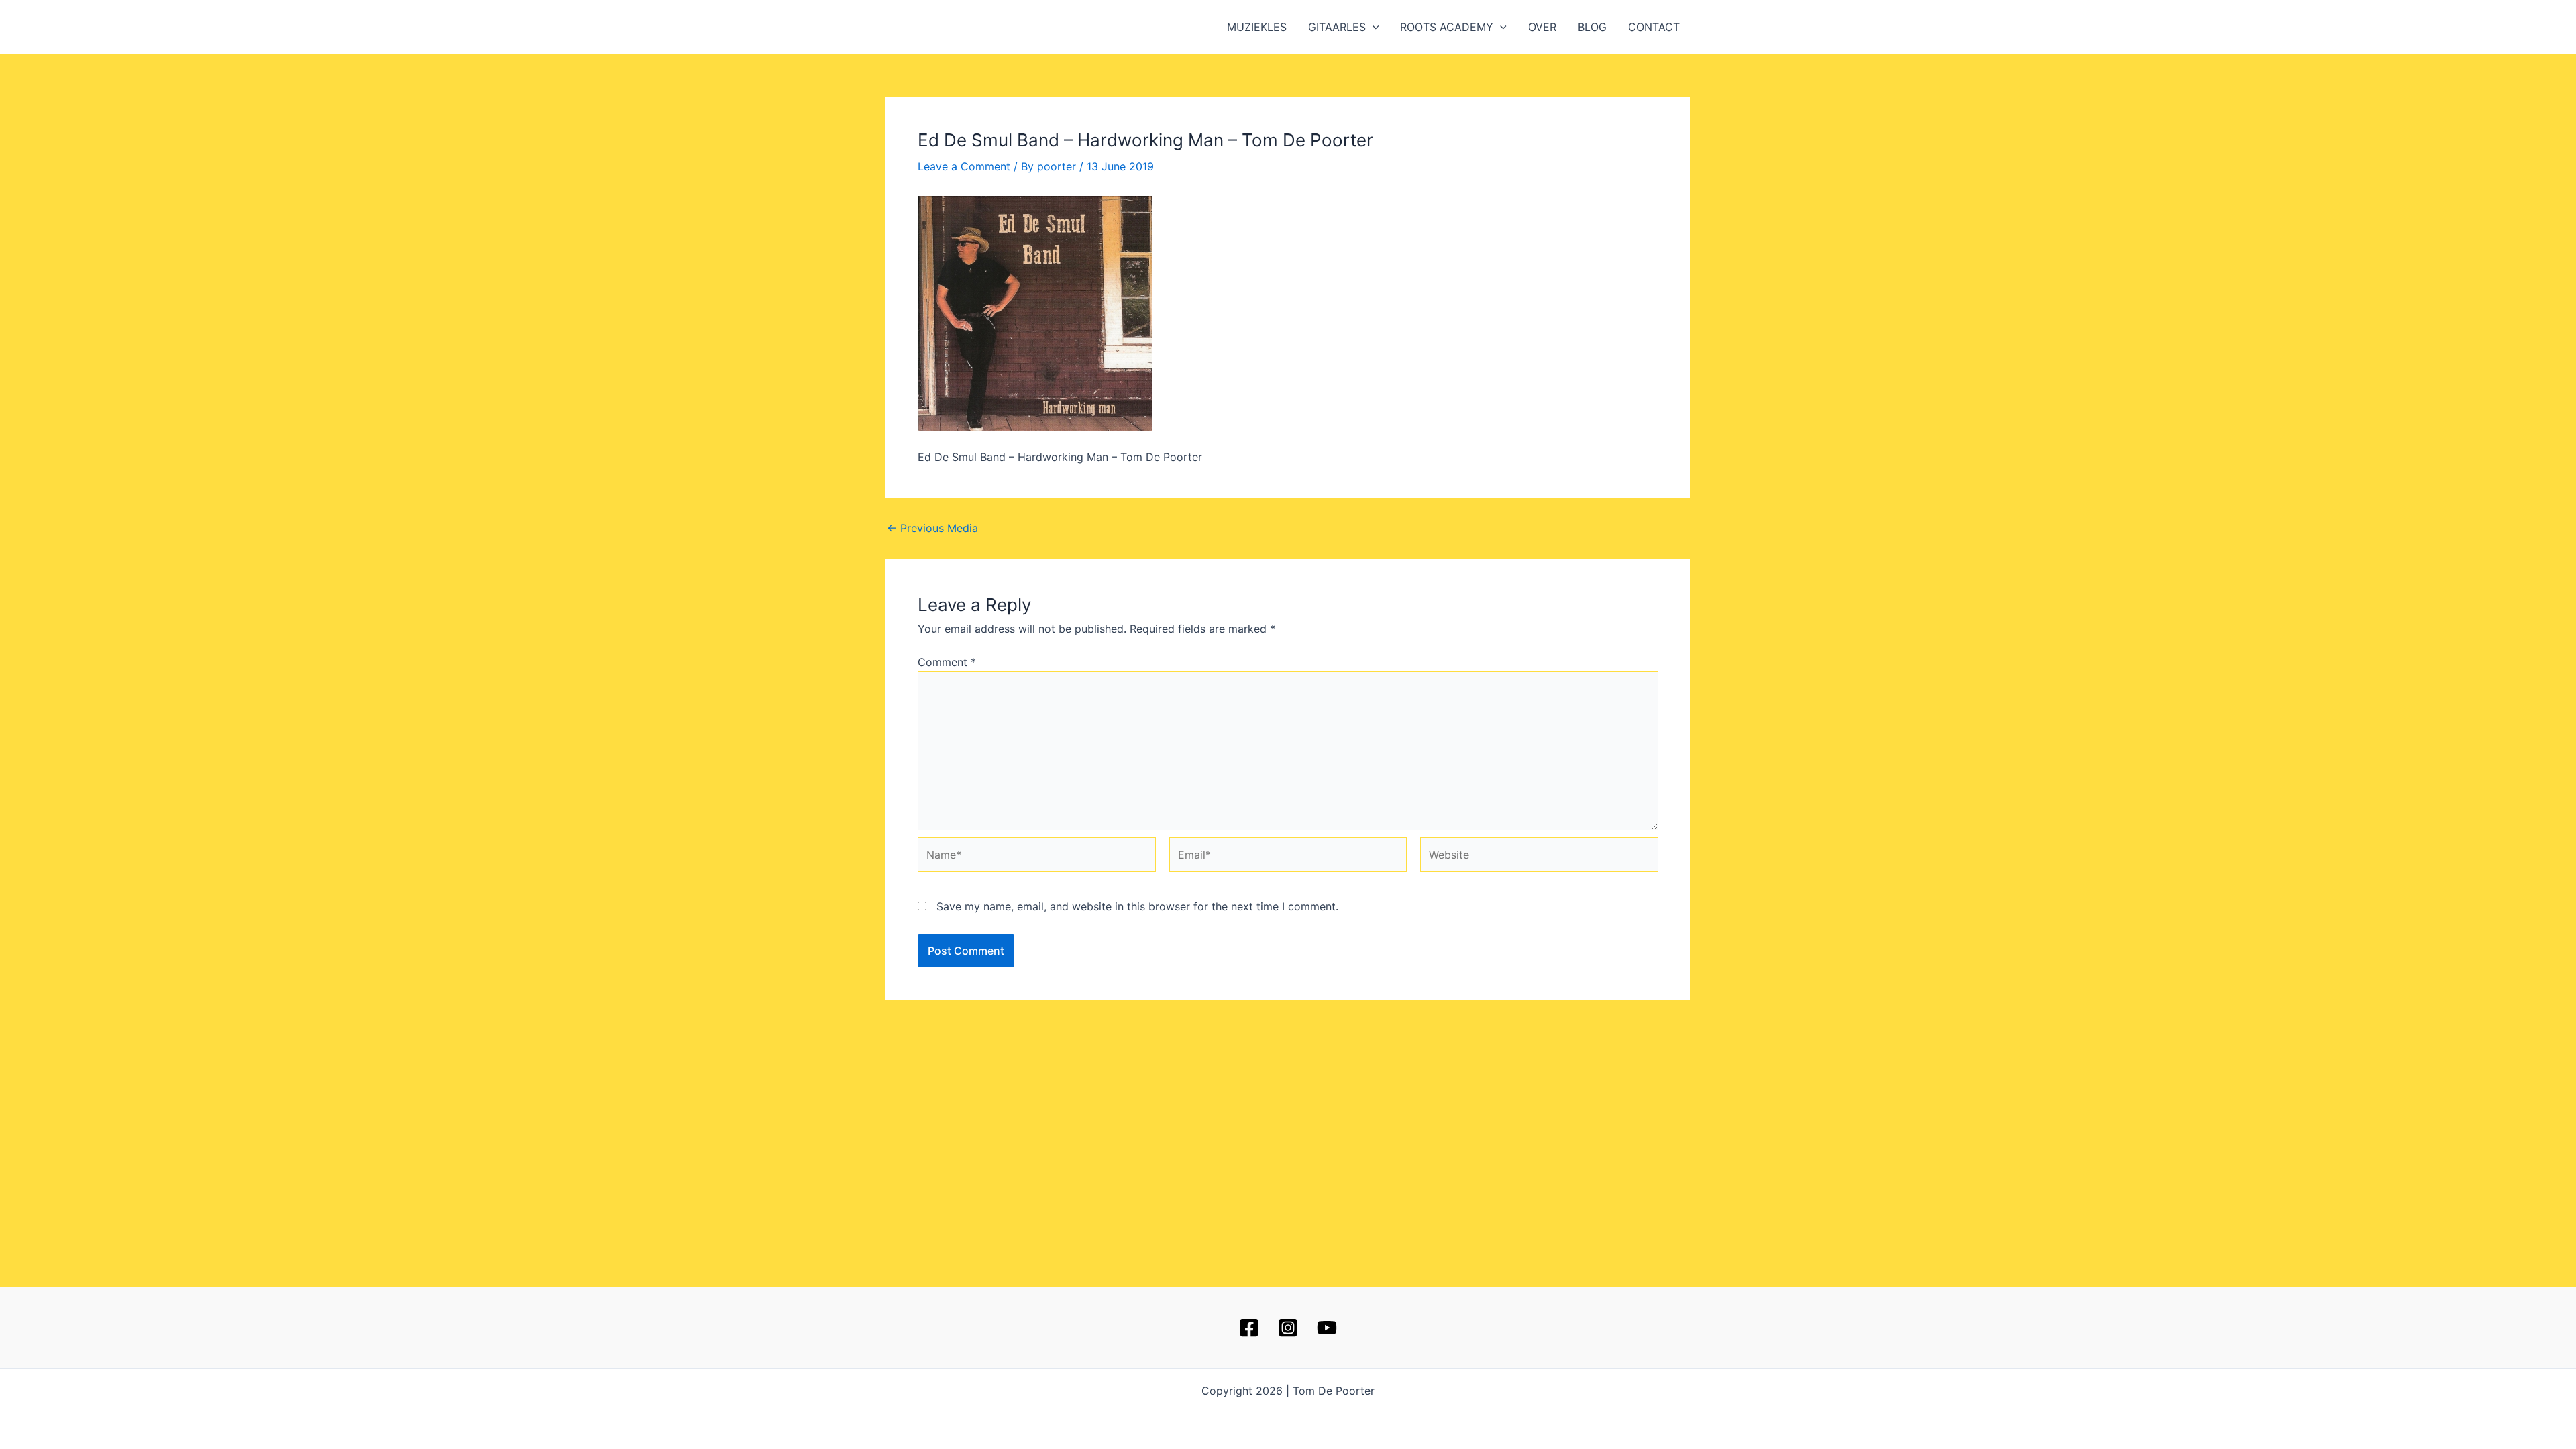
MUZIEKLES (1257, 27)
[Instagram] (1288, 1328)
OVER (1542, 27)
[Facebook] (1249, 1328)
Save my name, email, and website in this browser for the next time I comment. (1137, 906)
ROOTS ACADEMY (1447, 27)
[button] (1373, 27)
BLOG (1592, 27)
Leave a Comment (964, 166)
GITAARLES (1337, 27)
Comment (947, 662)
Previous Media (932, 528)
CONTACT (1654, 27)
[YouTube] (1327, 1328)
